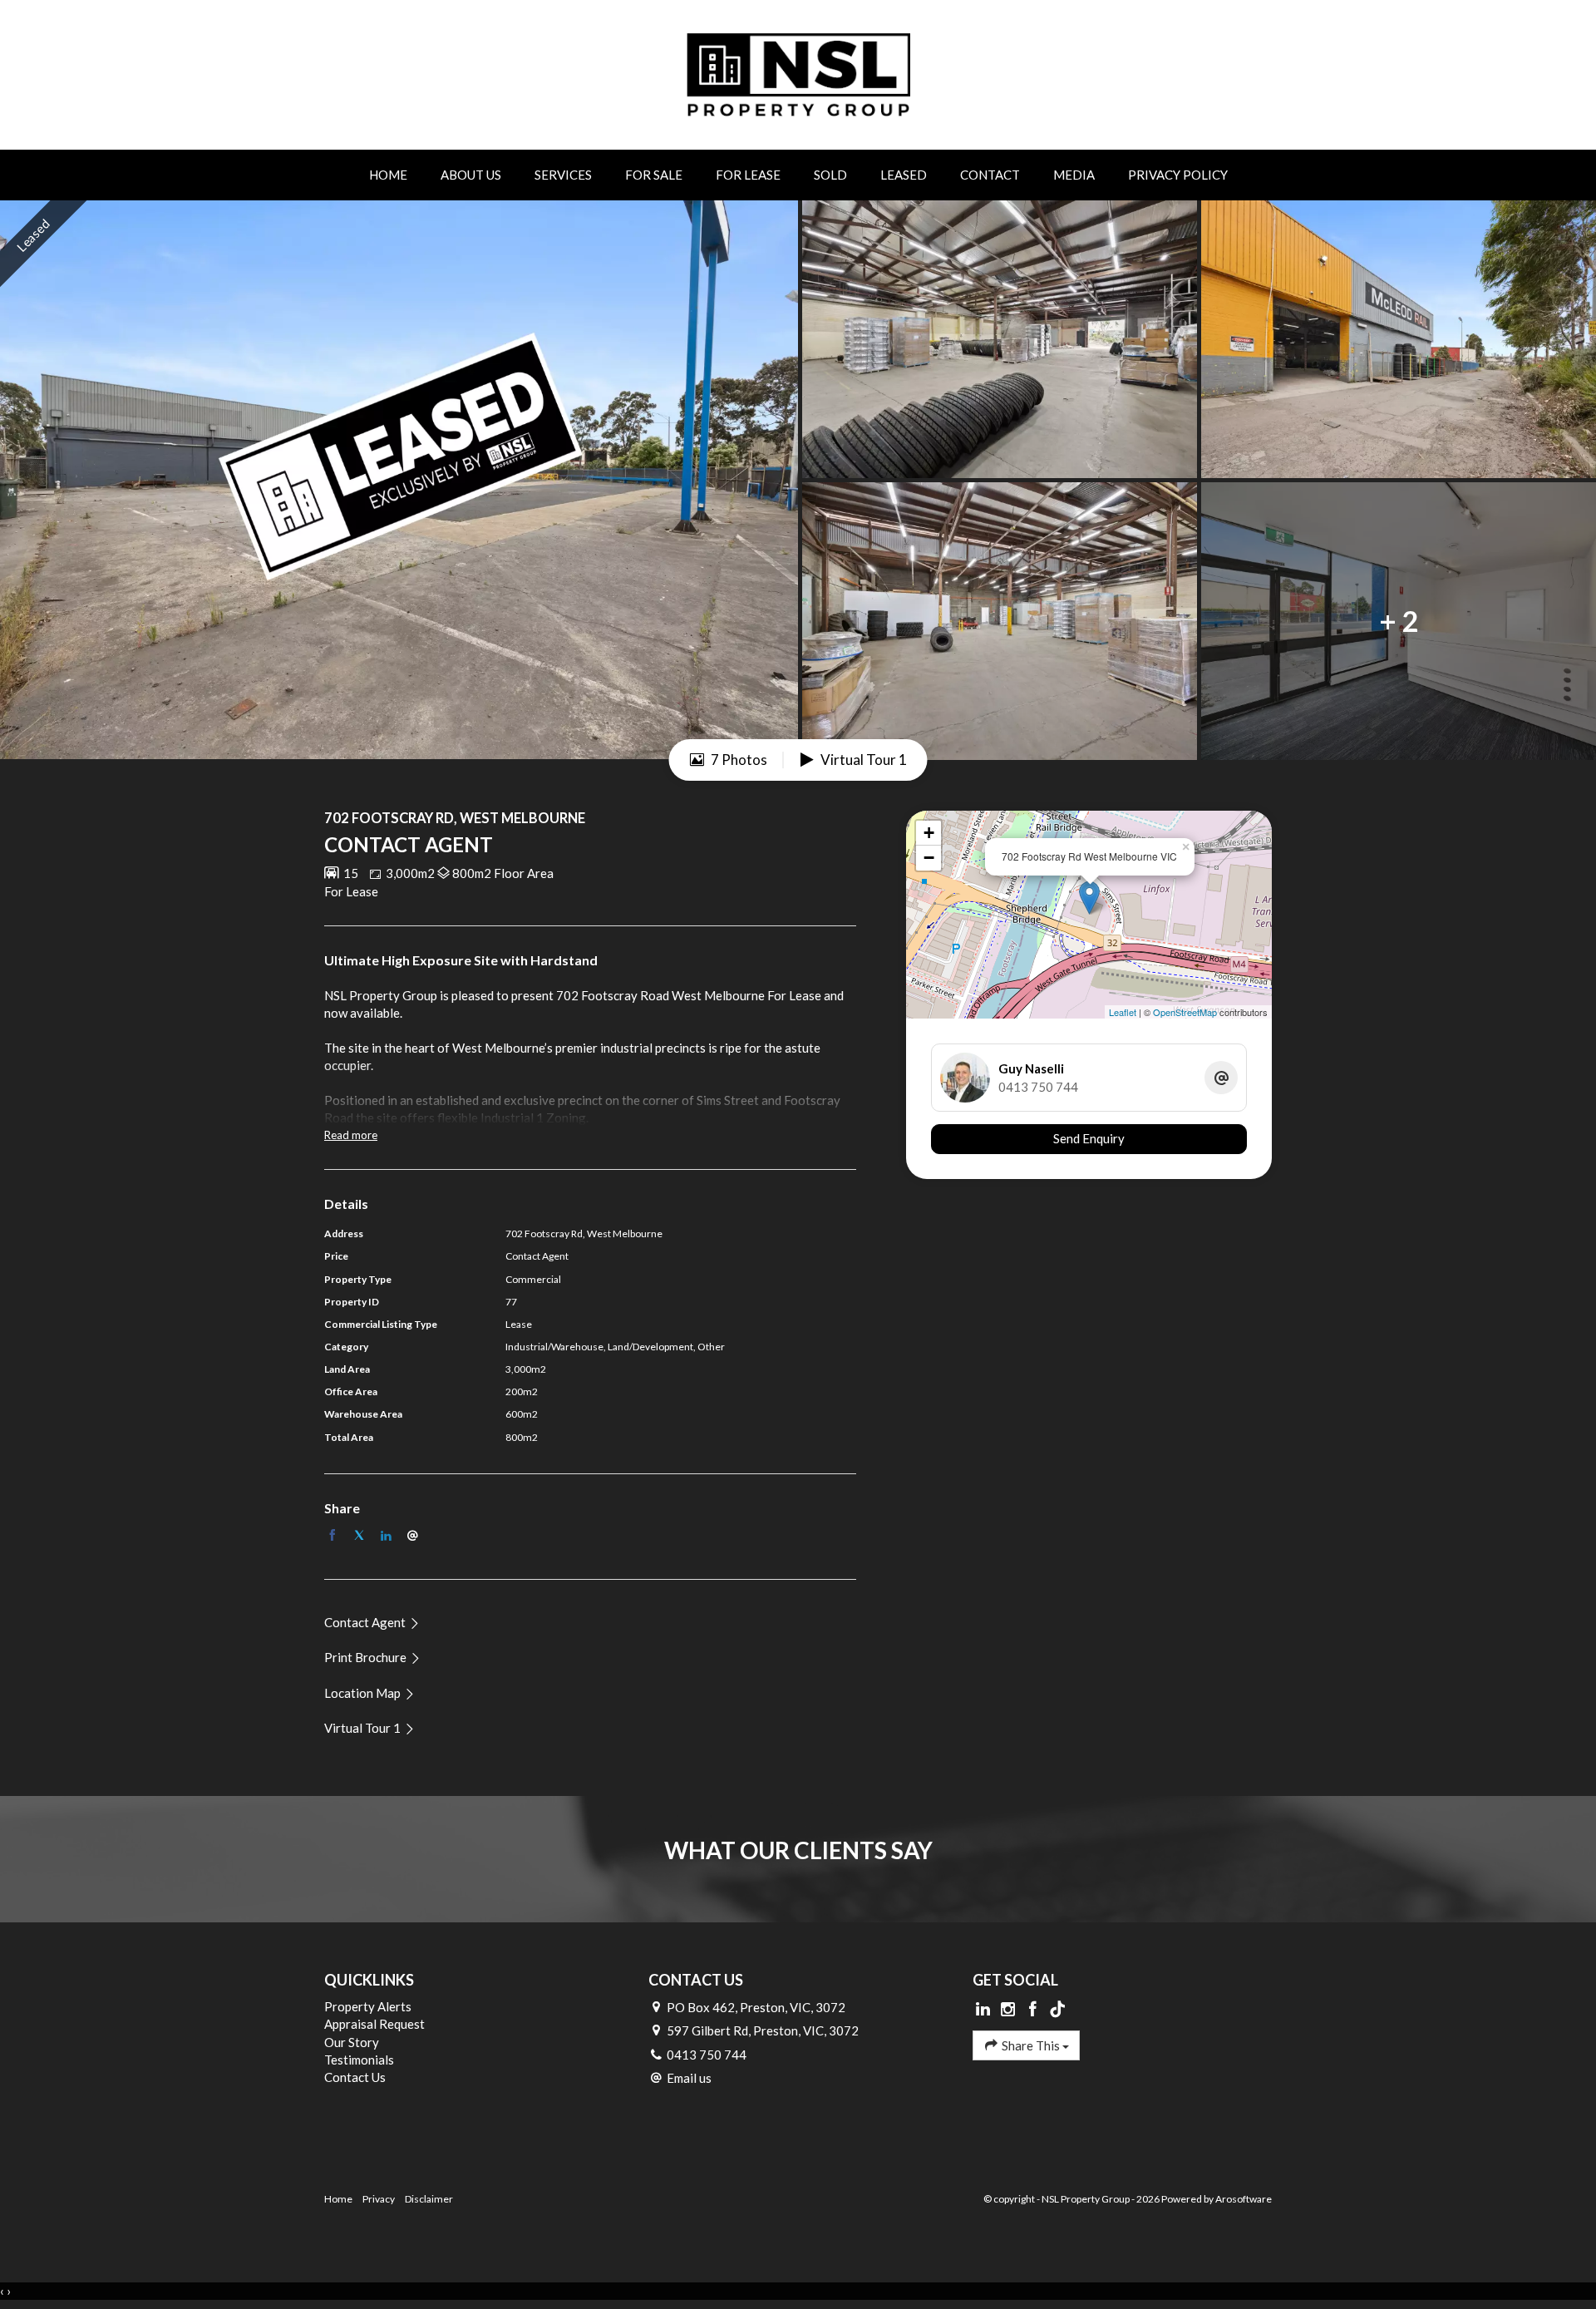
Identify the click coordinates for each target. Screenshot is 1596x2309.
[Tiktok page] (1057, 2010)
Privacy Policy (1178, 175)
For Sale (654, 175)
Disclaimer (429, 2199)
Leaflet (1123, 1012)
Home (388, 175)
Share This (1031, 2045)
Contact (990, 175)
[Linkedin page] (985, 2010)
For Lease (748, 175)
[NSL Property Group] (798, 73)
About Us (471, 175)
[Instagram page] (1010, 2010)
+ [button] (929, 833)
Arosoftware (1244, 2199)
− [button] (929, 858)
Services (563, 175)
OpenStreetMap (1185, 1012)
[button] (373, 1657)
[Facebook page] (1034, 2010)
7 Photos (738, 760)
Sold (830, 175)
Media (1074, 175)
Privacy (379, 2199)
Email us (689, 2078)
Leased (904, 175)
